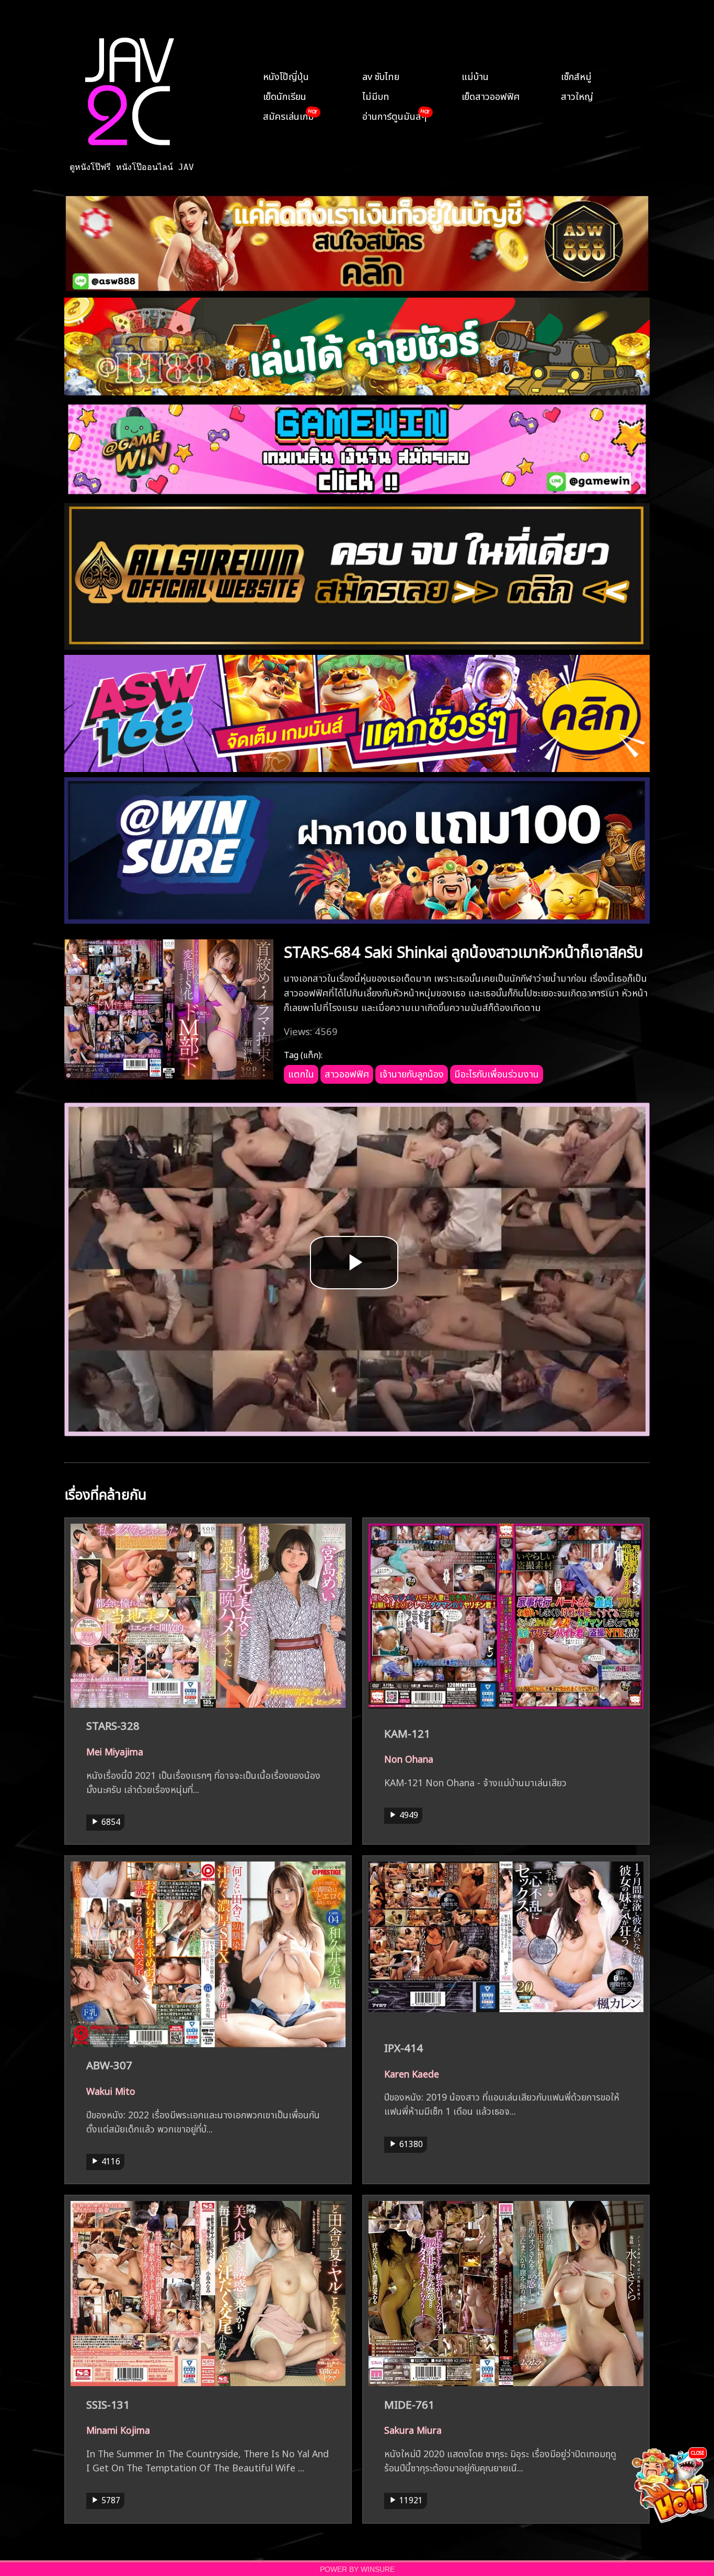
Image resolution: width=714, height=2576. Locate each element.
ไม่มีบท (376, 95)
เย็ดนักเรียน (285, 95)
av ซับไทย (381, 75)
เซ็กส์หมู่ (576, 75)
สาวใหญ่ (577, 95)
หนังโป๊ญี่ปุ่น (286, 75)
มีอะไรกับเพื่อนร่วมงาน (497, 1073)
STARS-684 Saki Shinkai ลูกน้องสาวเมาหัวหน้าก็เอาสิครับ (463, 950)
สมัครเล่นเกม (289, 115)
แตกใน (301, 1073)
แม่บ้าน (475, 75)
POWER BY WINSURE (357, 2569)
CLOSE (698, 2452)
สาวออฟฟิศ (347, 1073)
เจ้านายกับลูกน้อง (412, 1073)
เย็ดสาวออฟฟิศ (491, 95)
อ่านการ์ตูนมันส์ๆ (394, 115)
